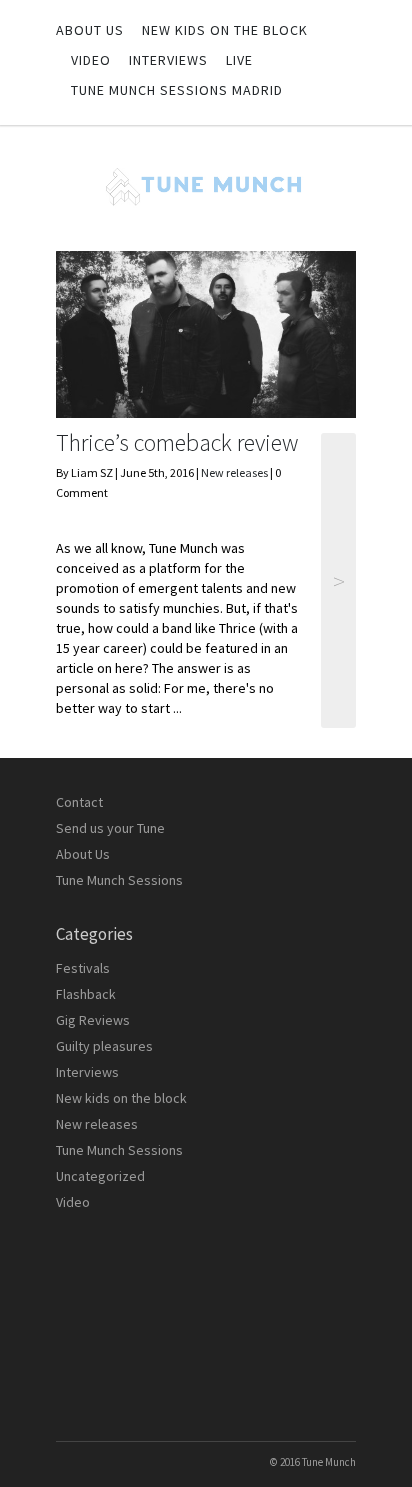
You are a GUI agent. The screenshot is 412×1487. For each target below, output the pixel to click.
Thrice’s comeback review (177, 442)
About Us (90, 30)
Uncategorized (100, 1176)
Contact (79, 802)
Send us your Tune (110, 828)
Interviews (168, 60)
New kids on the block (225, 30)
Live (239, 60)
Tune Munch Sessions (119, 880)
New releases (234, 472)
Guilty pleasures (104, 1046)
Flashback (86, 994)
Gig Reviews (93, 1020)
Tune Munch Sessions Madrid (177, 90)
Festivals (83, 968)
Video (91, 60)
